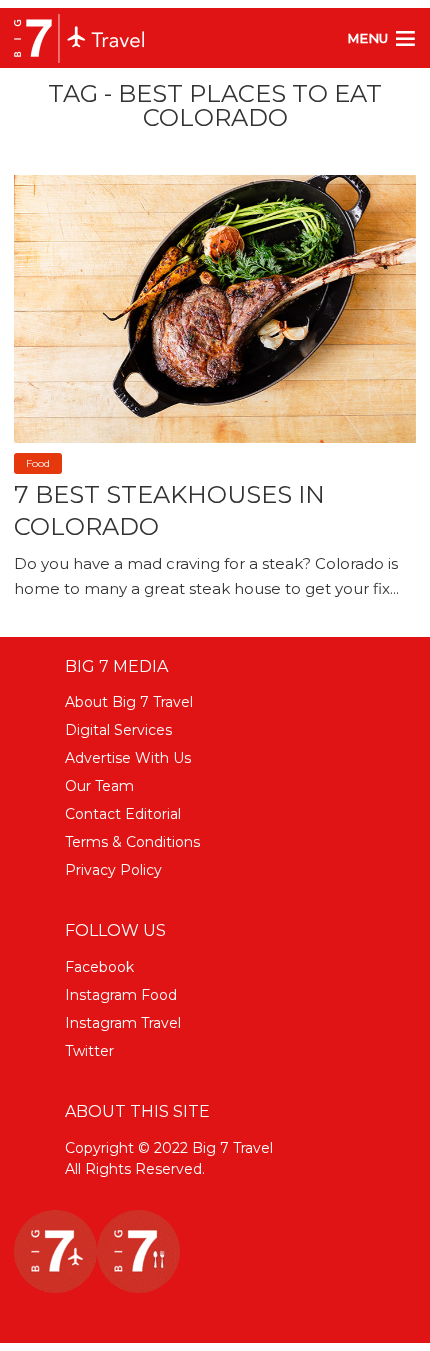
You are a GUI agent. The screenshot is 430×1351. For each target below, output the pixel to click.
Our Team (99, 786)
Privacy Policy (113, 870)
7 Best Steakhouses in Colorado (169, 510)
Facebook (99, 967)
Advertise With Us (128, 758)
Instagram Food (121, 995)
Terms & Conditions (132, 842)
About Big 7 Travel (129, 702)
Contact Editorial (123, 814)
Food (38, 463)
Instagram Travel (123, 1023)
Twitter (89, 1051)
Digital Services (118, 730)
